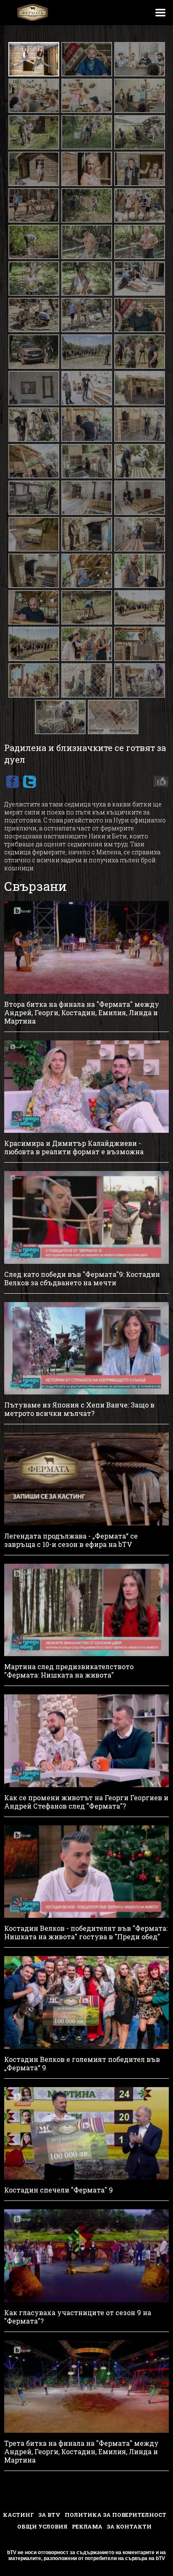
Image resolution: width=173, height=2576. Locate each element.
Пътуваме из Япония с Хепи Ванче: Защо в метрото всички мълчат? (79, 1409)
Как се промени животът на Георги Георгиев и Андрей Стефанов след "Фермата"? (86, 1802)
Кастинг (18, 2515)
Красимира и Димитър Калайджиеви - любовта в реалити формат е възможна (74, 1148)
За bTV (49, 2515)
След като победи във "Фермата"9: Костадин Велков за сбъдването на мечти (82, 1279)
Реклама (87, 2526)
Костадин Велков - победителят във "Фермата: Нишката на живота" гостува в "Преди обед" (86, 1933)
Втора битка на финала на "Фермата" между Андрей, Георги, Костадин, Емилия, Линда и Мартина (82, 1013)
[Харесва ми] (159, 782)
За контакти (129, 2526)
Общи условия (42, 2526)
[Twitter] (29, 782)
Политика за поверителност (115, 2515)
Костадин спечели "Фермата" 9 (59, 2190)
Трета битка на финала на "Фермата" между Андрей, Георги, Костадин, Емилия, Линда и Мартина (81, 2452)
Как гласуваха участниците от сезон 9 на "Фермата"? (78, 2317)
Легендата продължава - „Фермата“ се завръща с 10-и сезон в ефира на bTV (71, 1540)
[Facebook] (12, 782)
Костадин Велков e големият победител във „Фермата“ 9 (82, 2064)
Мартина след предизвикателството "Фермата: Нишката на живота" (69, 1671)
